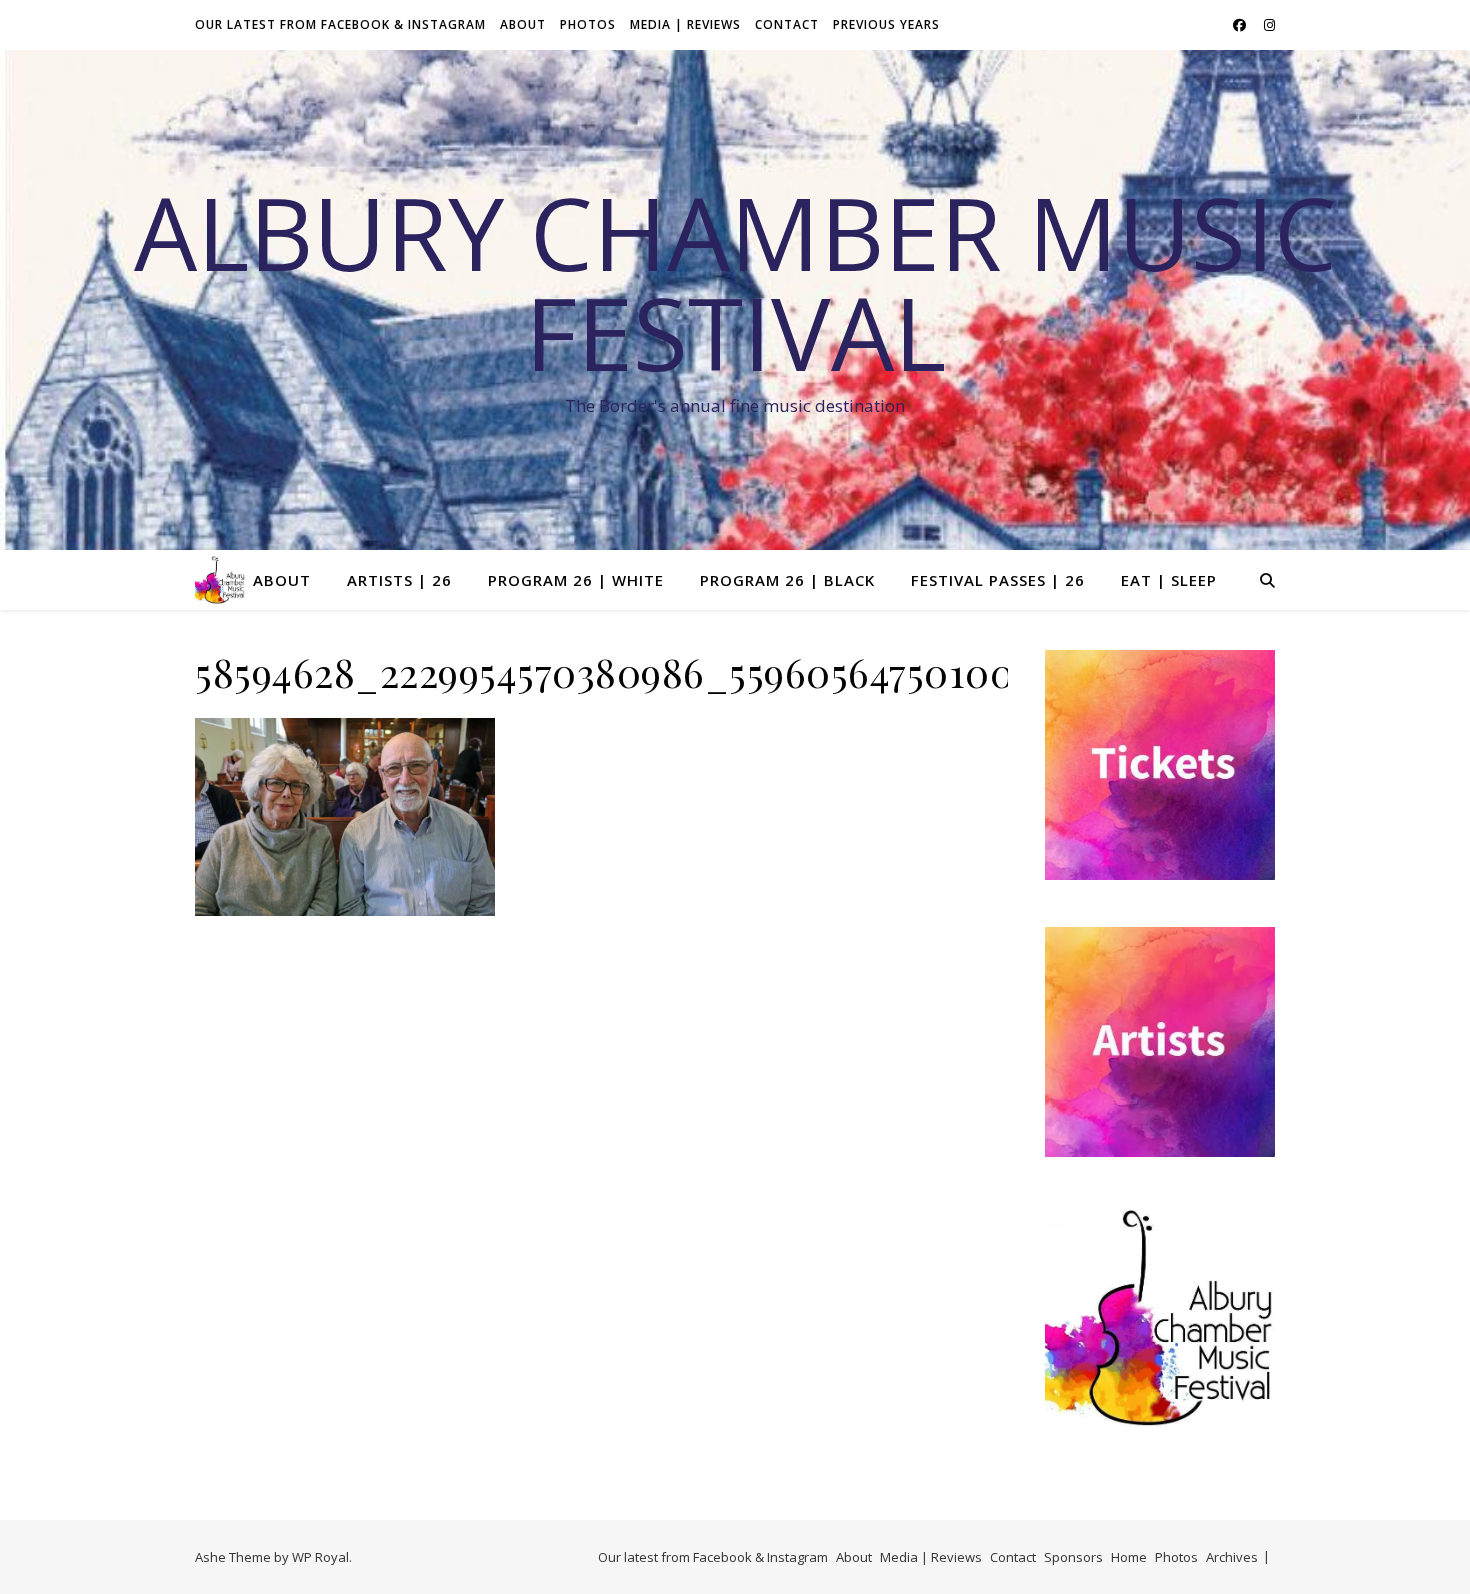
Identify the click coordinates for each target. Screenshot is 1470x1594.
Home (1129, 1557)
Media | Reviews (685, 24)
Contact (787, 24)
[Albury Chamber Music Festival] (220, 580)
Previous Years (886, 24)
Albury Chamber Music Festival (735, 282)
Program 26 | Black (787, 580)
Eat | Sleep (1169, 580)
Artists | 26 (399, 580)
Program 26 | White (576, 580)
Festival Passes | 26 (998, 580)
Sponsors (1073, 1557)
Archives (1232, 1557)
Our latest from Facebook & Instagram (340, 24)
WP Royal (320, 1557)
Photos (588, 24)
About (523, 24)
